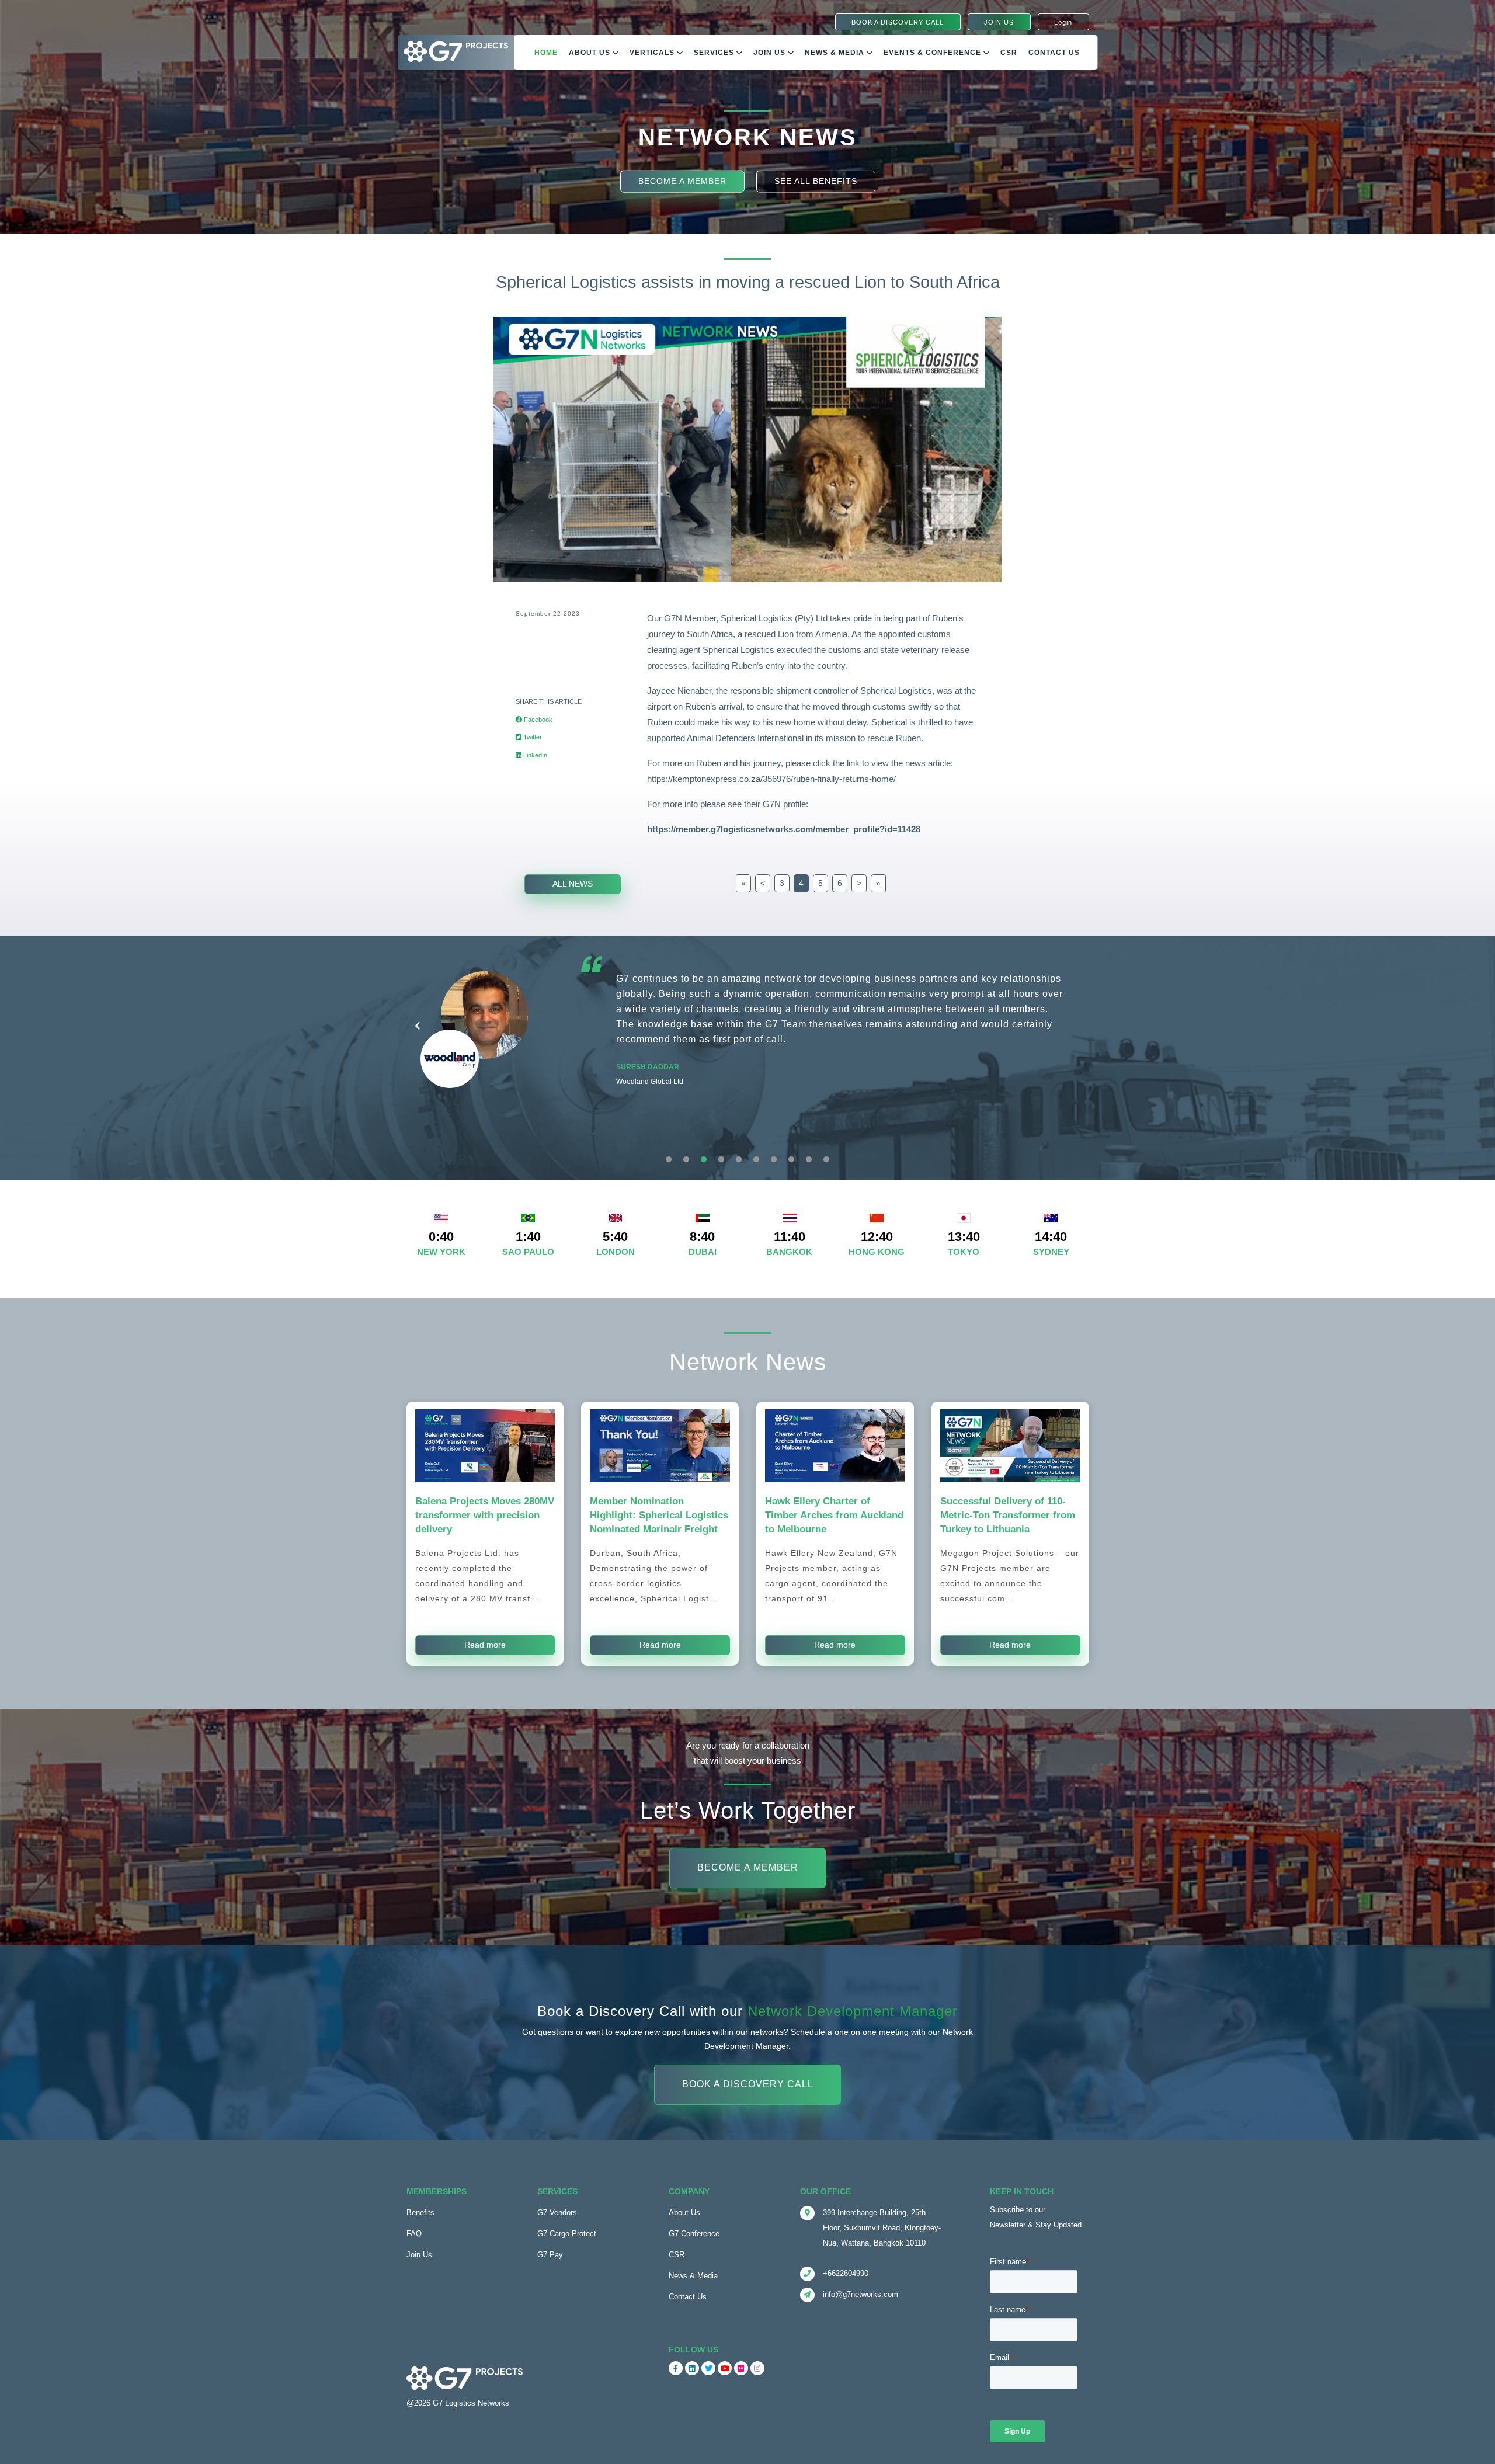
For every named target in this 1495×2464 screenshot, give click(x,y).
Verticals (653, 53)
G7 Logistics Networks (471, 2403)
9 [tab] (809, 1160)
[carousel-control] (417, 1026)
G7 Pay (550, 2255)
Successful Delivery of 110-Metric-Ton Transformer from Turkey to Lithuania (1008, 1515)
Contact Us (1054, 53)
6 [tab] (756, 1160)
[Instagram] (757, 2368)
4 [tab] (721, 1160)
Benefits (420, 2213)
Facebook (537, 720)
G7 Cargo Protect (567, 2234)
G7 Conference (694, 2234)
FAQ (414, 2234)
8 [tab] (791, 1160)
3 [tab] (704, 1160)
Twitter (532, 737)
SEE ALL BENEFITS (816, 181)
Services (715, 53)
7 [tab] (774, 1160)
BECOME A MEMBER (682, 181)
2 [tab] (686, 1160)
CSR (677, 2255)
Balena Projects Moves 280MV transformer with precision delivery (485, 1515)
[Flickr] (741, 2368)
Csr (1009, 53)
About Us (591, 53)
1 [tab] (669, 1160)
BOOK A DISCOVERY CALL (898, 22)
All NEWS (573, 884)
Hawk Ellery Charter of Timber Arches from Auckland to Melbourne (834, 1515)
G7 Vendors (557, 2213)
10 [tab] (826, 1160)
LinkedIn (534, 755)
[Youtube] (725, 2368)
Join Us (771, 53)
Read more (485, 1645)
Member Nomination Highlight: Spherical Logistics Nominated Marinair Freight (659, 1515)
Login (1063, 22)
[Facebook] (676, 2368)
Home (546, 53)
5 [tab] (739, 1160)
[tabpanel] (748, 1058)
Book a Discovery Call (748, 2084)
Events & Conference (933, 53)
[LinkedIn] (692, 2368)
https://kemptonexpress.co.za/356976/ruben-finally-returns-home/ (771, 779)
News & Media (836, 53)
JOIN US (999, 22)
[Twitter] (708, 2368)
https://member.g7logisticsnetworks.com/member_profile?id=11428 (784, 829)
